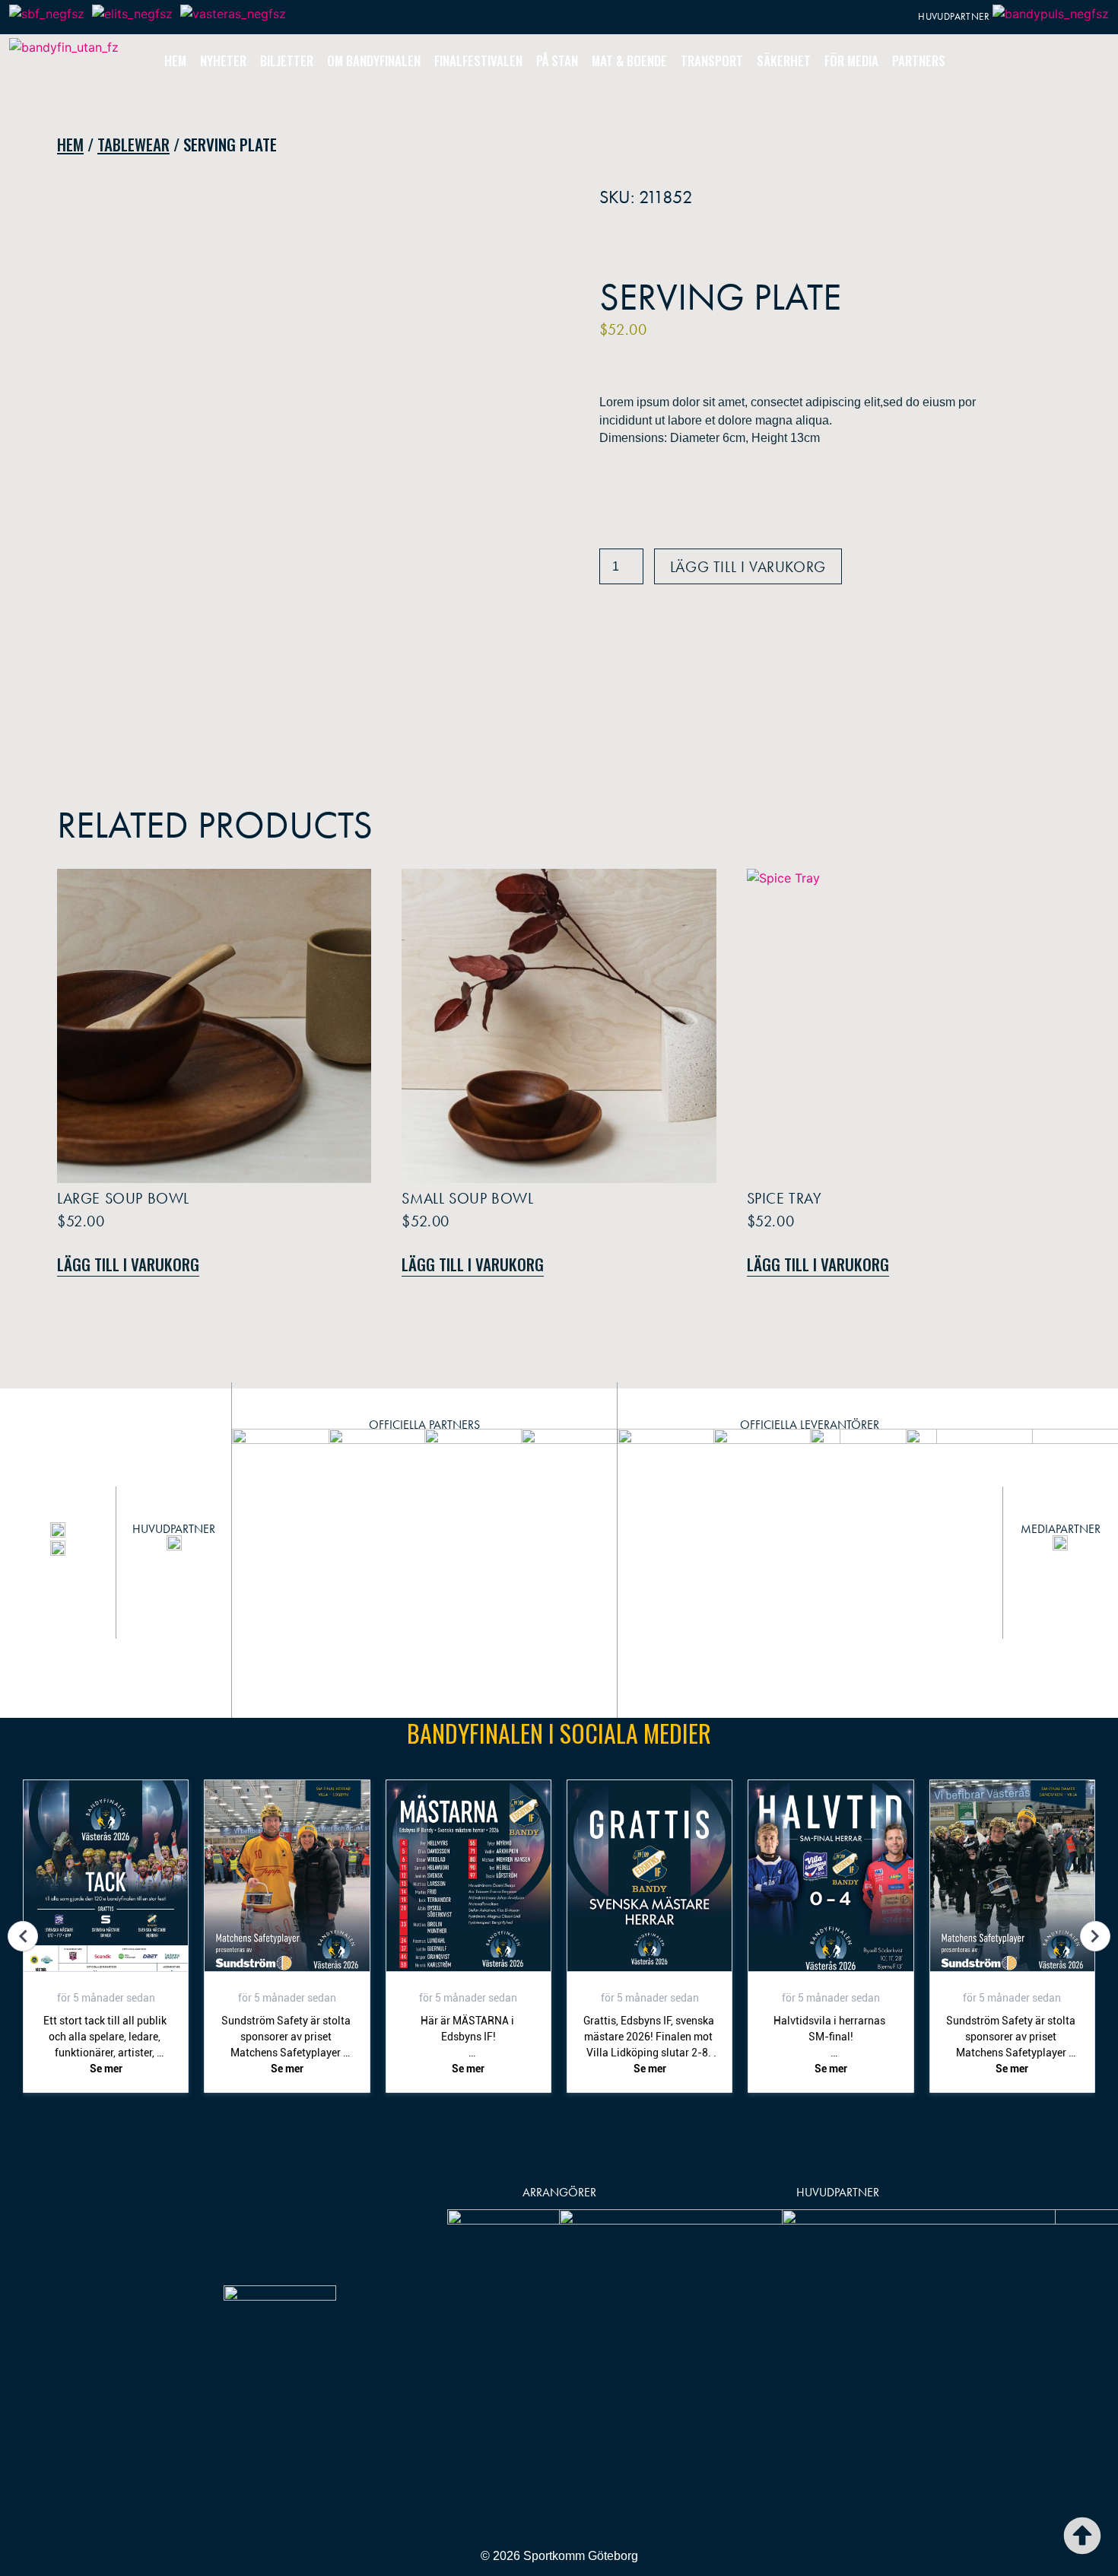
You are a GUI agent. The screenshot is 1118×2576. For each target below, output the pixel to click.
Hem (175, 60)
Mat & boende (629, 60)
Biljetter (287, 60)
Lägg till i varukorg (748, 567)
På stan (557, 60)
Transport (712, 60)
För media (851, 60)
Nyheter (223, 60)
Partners (919, 60)
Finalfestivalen (478, 60)
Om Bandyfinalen (374, 60)
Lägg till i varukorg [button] (128, 1264)
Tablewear (133, 144)
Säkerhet (784, 60)
